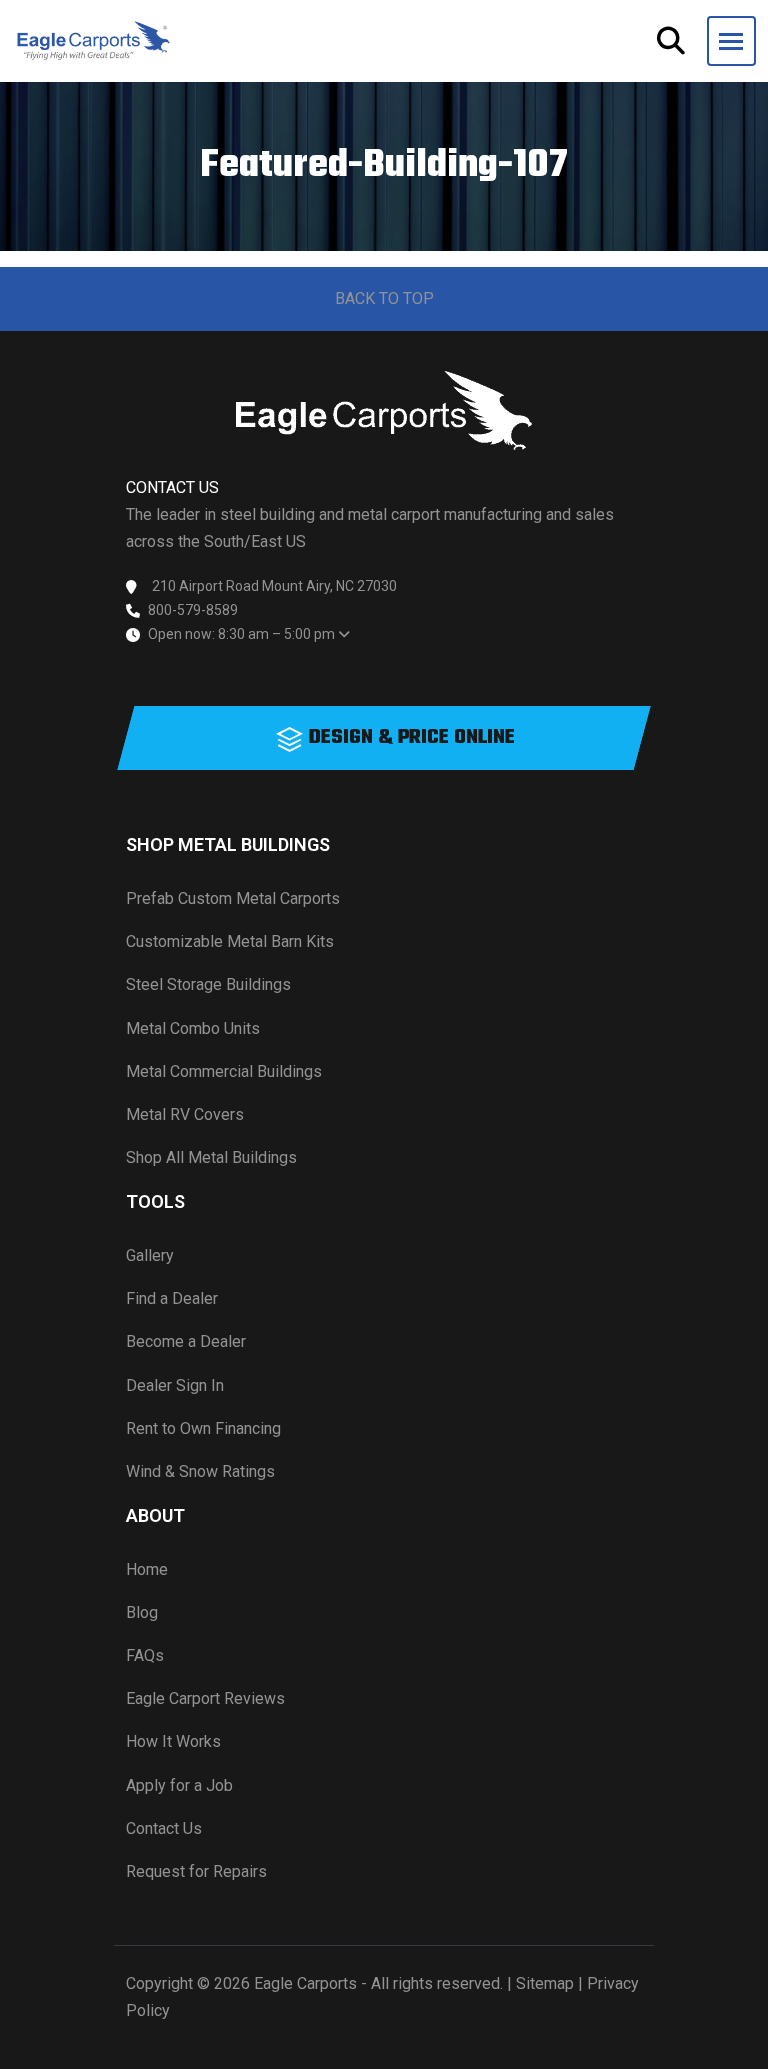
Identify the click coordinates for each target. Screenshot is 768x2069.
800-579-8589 (193, 610)
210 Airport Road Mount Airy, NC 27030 (274, 586)
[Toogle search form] (671, 41)
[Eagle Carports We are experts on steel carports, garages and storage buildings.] (93, 41)
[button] (731, 41)
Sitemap (545, 1983)
